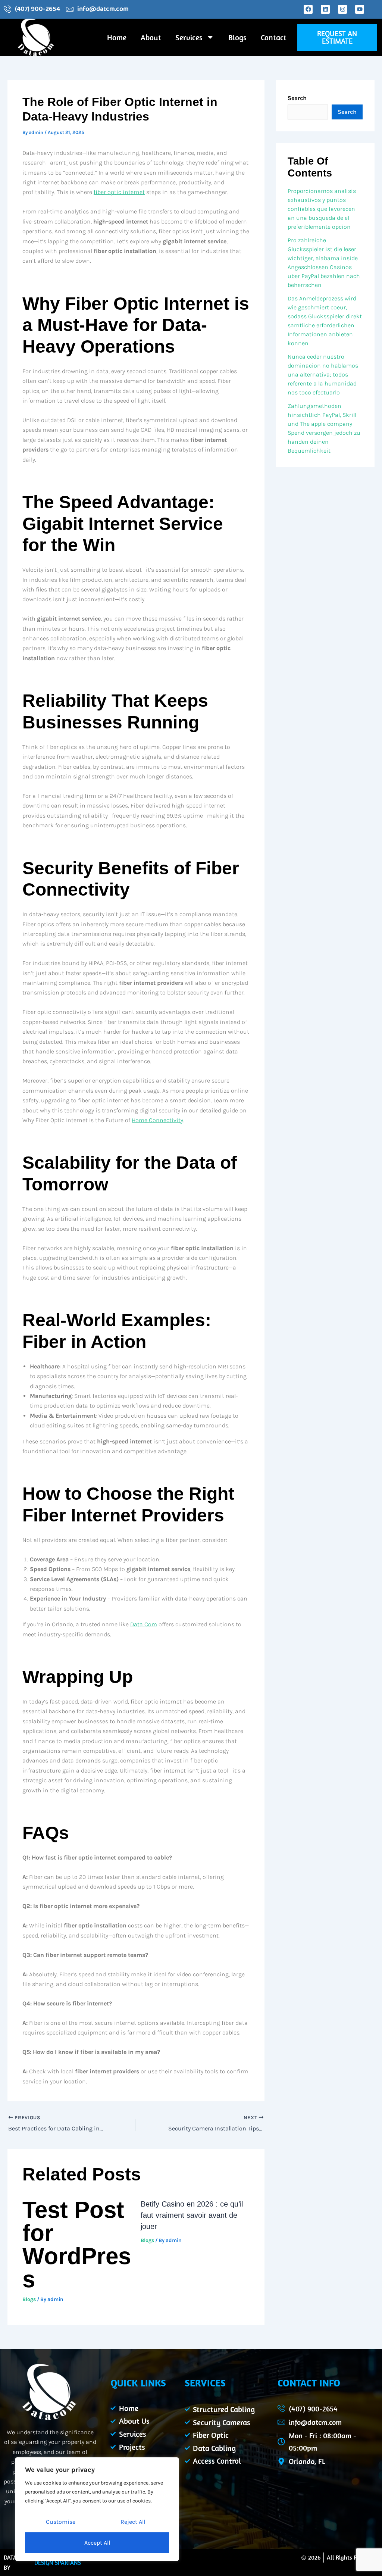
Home (117, 37)
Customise (61, 2522)
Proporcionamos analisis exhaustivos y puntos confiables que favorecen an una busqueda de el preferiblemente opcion (322, 209)
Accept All (97, 2543)
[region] (97, 2509)
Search (297, 98)
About (151, 37)
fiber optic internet (119, 192)
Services (189, 37)
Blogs (237, 37)
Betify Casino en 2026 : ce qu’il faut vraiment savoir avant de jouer (192, 2215)
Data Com (144, 1624)
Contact (274, 37)
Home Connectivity (157, 1120)
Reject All (133, 2522)
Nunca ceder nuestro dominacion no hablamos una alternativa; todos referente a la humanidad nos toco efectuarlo (323, 374)
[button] (337, 37)
